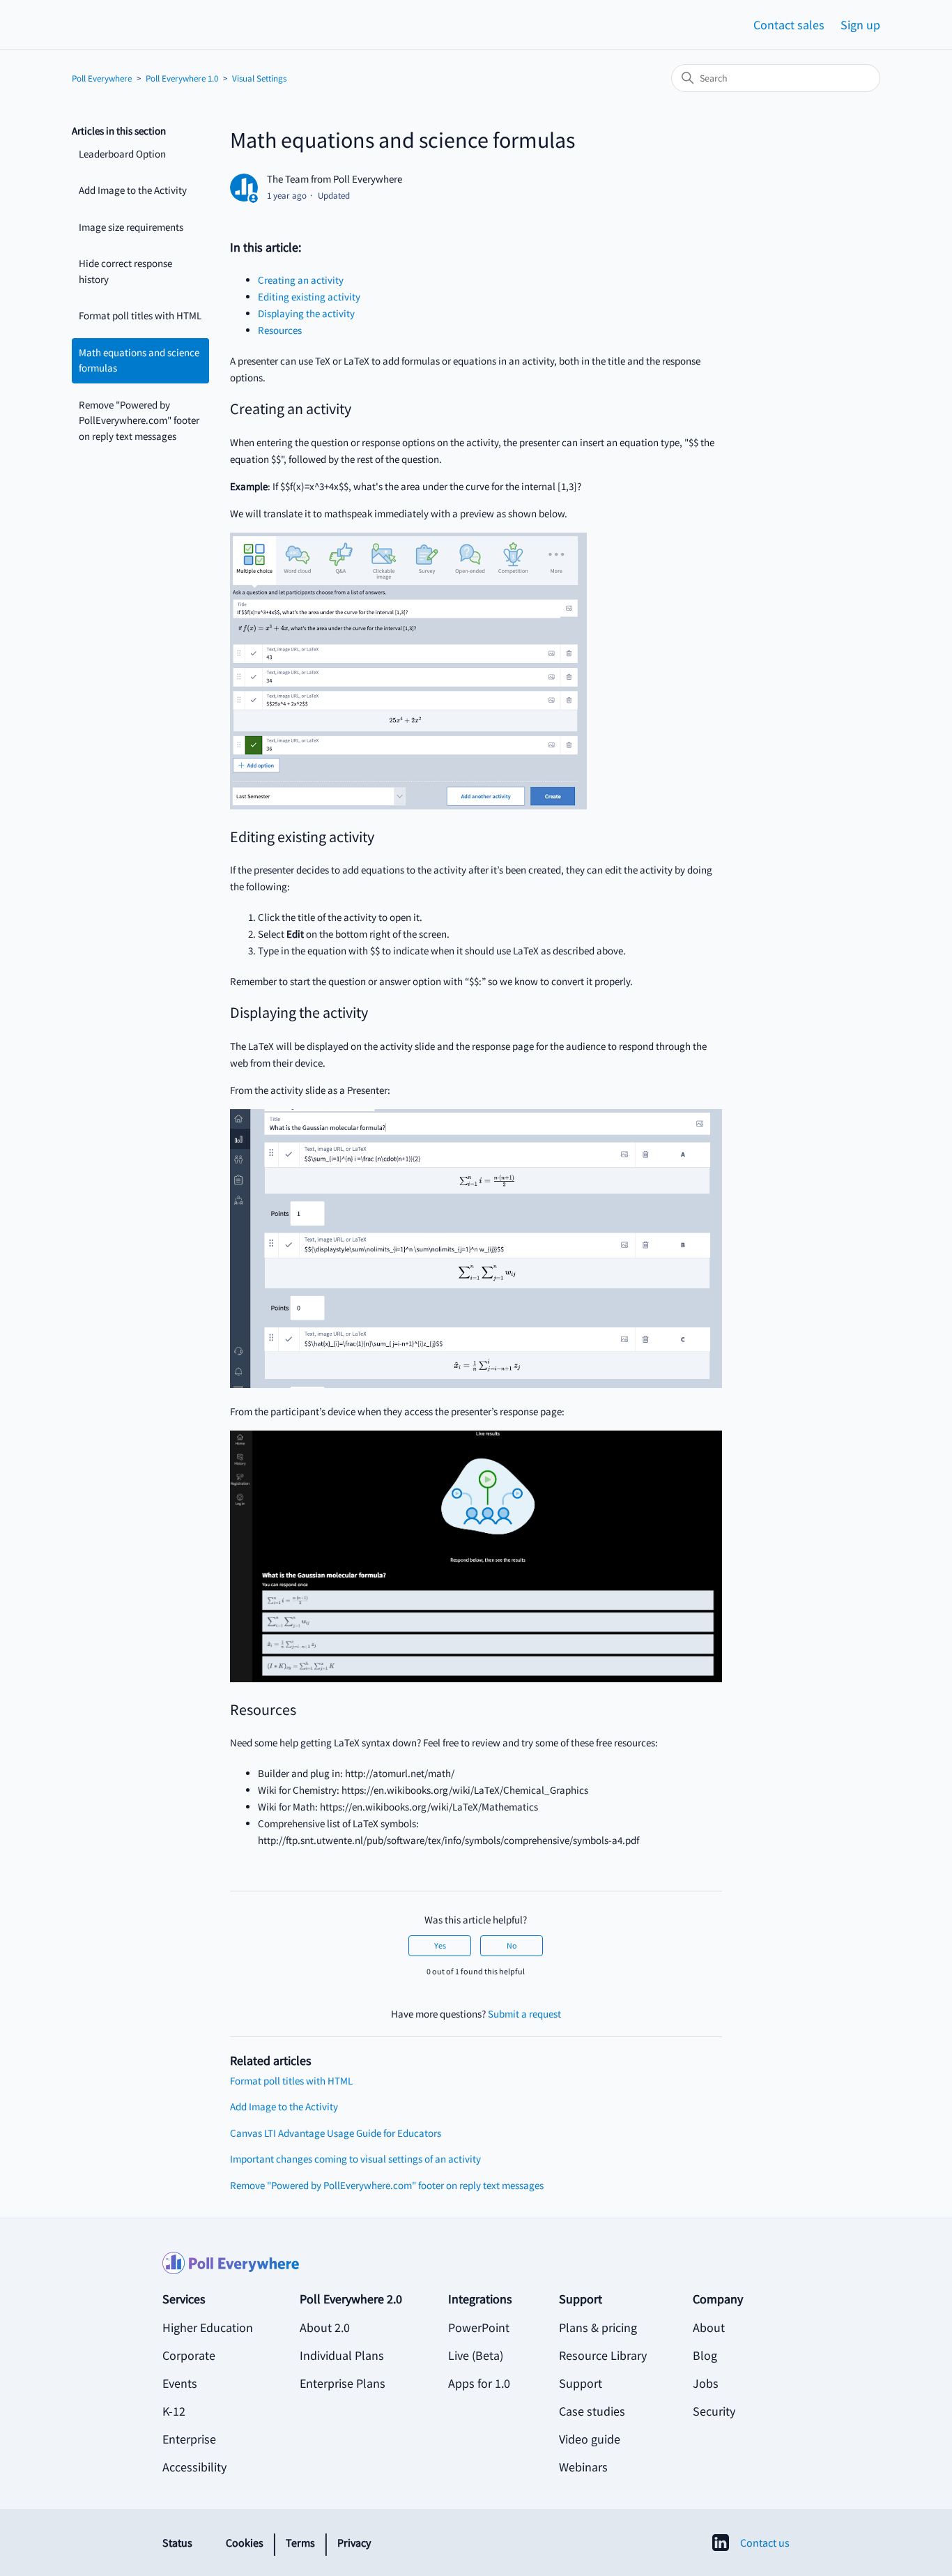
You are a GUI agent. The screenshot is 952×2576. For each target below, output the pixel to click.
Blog (705, 2355)
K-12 (174, 2411)
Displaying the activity (306, 313)
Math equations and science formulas (139, 360)
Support (581, 2383)
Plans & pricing (598, 2327)
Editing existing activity (309, 297)
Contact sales (789, 25)
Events (180, 2383)
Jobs (706, 2383)
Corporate (189, 2355)
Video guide (590, 2439)
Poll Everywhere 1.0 (182, 78)
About (709, 2327)
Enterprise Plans (343, 2383)
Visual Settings (259, 78)
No (512, 1945)
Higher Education (208, 2327)
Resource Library (603, 2355)
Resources (280, 330)
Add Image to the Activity (133, 190)
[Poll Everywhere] (476, 2271)
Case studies (592, 2411)
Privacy (354, 2543)
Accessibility (194, 2467)
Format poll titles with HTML (140, 315)
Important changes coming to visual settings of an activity (355, 2159)
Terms (300, 2543)
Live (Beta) (476, 2355)
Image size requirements (131, 227)
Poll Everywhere (102, 78)
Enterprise (189, 2439)
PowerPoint (479, 2327)
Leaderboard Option (122, 154)
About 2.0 (325, 2327)
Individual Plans (342, 2355)
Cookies (245, 2543)
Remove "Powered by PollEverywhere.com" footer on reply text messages (139, 420)
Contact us (765, 2543)
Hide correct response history (125, 271)
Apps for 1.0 (479, 2383)
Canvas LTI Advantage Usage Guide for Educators (336, 2133)
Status (177, 2543)
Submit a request (524, 2014)
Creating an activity (301, 280)
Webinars (583, 2467)
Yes (440, 1945)
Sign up (860, 25)
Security (714, 2411)
